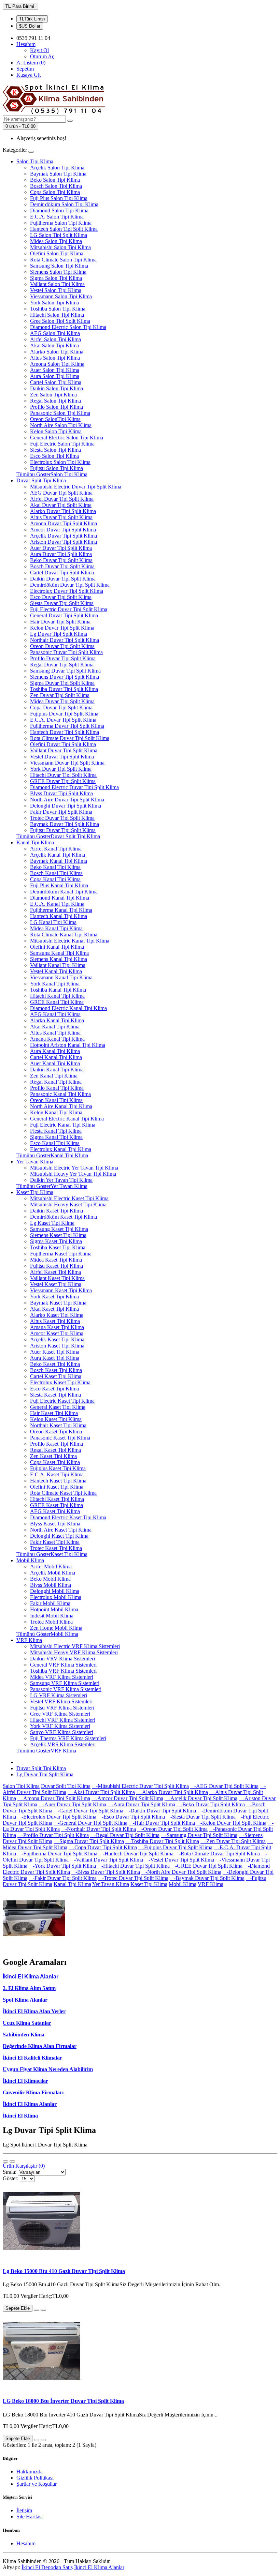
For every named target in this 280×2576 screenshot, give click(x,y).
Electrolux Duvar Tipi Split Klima (67, 591)
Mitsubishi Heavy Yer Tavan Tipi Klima (73, 1174)
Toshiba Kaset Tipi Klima (58, 1247)
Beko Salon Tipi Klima (55, 180)
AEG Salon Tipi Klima (55, 333)
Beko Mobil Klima (50, 1579)
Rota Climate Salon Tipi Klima (63, 260)
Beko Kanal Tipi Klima (55, 867)
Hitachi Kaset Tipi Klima (57, 1499)
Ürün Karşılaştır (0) (24, 2166)
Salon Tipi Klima (35, 161)
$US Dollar (30, 26)
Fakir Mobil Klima (50, 1603)
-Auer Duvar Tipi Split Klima (72, 1804)
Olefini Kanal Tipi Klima (57, 947)
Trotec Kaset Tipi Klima (56, 1548)
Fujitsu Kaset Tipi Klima (57, 1266)
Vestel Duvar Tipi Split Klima (62, 757)
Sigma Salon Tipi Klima (56, 278)
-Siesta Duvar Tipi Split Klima (201, 1817)
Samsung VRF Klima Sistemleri (65, 1683)
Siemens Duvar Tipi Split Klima (65, 677)
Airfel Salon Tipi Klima (55, 339)
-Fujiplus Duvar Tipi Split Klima (175, 1847)
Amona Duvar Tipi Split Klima (64, 523)
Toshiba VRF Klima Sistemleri (63, 1671)
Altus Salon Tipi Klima (55, 358)
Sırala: (10, 2172)
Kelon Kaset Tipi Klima (56, 1419)
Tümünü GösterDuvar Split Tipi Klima (58, 836)
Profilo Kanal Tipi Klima (57, 1088)
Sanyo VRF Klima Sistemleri (62, 1732)
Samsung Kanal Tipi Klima (59, 953)
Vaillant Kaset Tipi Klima (57, 1278)
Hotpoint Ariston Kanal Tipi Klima (68, 1045)
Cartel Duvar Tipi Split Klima (62, 573)
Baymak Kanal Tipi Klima (59, 861)
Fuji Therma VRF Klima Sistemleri (68, 1738)
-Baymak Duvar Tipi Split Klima (207, 1878)
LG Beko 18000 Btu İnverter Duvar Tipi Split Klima (63, 2401)
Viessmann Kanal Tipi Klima (61, 977)
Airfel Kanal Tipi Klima (56, 849)
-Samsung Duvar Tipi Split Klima (199, 1835)
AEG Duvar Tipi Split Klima (61, 493)
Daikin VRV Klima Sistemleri (62, 1659)
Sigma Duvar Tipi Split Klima (62, 683)
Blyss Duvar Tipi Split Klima (61, 793)
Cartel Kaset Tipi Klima (56, 1376)
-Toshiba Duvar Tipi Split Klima (162, 1841)
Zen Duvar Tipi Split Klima (60, 695)
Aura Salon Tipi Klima (55, 376)
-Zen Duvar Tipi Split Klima (233, 1841)
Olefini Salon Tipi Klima (57, 253)
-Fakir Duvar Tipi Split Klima (63, 1878)
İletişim (24, 2510)
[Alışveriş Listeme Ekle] (37, 2310)
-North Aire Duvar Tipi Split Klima (181, 1872)
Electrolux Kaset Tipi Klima (60, 1382)
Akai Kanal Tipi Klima (55, 1027)
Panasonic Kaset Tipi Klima (60, 1438)
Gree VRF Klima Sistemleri (60, 1714)
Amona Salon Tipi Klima (57, 364)
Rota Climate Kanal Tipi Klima (64, 935)
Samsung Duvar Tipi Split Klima (65, 671)
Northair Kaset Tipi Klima (58, 1425)
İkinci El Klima (20, 2116)
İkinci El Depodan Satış (47, 2567)
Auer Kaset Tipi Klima (55, 1352)
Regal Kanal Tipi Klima (56, 1082)
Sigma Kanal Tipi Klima (56, 1137)
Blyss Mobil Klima (51, 1585)
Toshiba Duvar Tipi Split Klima (64, 689)
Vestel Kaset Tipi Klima (56, 1284)
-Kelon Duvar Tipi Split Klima (231, 1823)
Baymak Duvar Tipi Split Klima (65, 824)
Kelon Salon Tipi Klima (56, 431)
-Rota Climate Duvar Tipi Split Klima (217, 1854)
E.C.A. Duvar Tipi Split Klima (63, 720)
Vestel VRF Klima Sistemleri (61, 1701)
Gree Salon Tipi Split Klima (60, 321)
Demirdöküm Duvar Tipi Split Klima (70, 585)
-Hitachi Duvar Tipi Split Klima (134, 1866)
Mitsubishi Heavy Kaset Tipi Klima (68, 1204)
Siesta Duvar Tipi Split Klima (62, 603)
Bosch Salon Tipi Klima (56, 186)
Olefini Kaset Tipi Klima (57, 1487)
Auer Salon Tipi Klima (55, 370)
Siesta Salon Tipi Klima (55, 450)
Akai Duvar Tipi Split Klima (61, 505)
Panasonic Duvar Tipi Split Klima (66, 652)
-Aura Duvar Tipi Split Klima (141, 1804)
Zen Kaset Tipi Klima (53, 1456)
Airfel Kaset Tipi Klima (55, 1272)
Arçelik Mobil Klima (53, 1573)
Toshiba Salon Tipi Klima (58, 309)
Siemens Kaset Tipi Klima (58, 1235)
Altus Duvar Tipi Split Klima (61, 517)
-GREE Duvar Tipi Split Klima (207, 1866)
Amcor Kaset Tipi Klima (57, 1333)
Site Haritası (30, 2517)
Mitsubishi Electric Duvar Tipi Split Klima (76, 487)
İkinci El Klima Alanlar (30, 2104)
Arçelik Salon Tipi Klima (57, 168)
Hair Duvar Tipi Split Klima (60, 622)
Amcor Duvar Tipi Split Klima (63, 530)
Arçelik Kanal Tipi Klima (58, 855)
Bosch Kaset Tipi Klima (56, 1370)
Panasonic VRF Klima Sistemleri (66, 1689)
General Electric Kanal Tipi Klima (67, 1119)
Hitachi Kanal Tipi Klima (57, 996)
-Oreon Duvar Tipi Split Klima (172, 1829)
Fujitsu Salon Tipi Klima (57, 468)
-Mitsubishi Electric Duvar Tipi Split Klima (140, 1786)
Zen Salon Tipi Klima (53, 395)
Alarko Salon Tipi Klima (57, 352)
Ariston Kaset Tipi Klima (57, 1346)
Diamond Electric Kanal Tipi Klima (68, 1008)
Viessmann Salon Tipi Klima (61, 296)
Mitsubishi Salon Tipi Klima (60, 247)
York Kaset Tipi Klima (54, 1297)
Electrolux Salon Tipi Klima (60, 462)
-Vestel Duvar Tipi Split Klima (179, 1860)
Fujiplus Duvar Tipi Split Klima (64, 714)
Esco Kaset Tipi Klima (54, 1389)
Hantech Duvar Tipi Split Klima (65, 732)
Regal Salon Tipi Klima (55, 401)
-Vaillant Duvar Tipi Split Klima (107, 1860)
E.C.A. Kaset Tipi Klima (57, 1474)
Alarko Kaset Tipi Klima (57, 1315)
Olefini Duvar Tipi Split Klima (63, 744)
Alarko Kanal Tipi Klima (57, 1020)
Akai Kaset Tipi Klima (54, 1309)
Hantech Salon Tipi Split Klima (64, 229)
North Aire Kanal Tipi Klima (61, 1106)
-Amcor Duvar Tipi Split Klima (127, 1798)
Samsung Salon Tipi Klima (59, 266)
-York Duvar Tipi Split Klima (62, 1866)
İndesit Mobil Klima (52, 1616)
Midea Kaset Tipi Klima (56, 1260)
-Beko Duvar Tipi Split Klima (211, 1804)
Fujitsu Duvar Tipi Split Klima (63, 830)
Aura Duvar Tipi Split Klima (61, 554)
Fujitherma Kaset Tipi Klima (61, 1254)
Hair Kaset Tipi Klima (54, 1413)
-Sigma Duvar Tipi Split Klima (89, 1841)
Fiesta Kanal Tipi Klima (56, 1131)
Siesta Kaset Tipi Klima (55, 1395)
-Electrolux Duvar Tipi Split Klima (57, 1817)
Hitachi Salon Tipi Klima (57, 315)
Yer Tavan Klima (35, 1162)
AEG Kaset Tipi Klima (55, 1511)
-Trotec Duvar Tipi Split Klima (133, 1878)
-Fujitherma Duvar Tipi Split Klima (57, 1854)
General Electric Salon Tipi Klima (67, 438)
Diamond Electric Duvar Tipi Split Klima (74, 787)
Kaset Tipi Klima (35, 1192)
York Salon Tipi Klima (54, 303)
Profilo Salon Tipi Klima (57, 407)
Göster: (11, 2178)
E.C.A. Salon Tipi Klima (57, 217)
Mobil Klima (30, 1560)
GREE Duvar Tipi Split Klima (63, 781)
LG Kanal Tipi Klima (53, 922)
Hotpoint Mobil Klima (54, 1609)
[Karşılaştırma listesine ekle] (43, 2310)
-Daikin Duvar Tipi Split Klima (160, 1811)
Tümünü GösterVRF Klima (46, 1751)
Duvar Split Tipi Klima (41, 480)
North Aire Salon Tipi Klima (61, 425)
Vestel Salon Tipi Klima (56, 290)
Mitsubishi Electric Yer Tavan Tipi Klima (74, 1168)
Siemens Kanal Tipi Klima (59, 959)
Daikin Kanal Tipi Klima (57, 1069)
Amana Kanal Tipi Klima (57, 1039)
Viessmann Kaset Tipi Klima (61, 1290)
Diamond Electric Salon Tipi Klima (68, 327)
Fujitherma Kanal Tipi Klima (61, 910)
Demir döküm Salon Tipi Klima (64, 204)
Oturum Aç (42, 56)
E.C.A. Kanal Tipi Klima (57, 904)
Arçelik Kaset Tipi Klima (57, 1339)
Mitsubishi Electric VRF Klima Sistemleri (75, 1646)
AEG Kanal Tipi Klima (55, 1014)
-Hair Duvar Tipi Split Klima (162, 1823)
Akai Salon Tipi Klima (54, 345)
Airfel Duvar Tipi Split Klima (62, 499)
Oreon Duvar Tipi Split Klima (62, 646)
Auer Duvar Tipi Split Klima (61, 548)
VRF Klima (29, 1640)
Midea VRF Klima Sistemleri (62, 1677)
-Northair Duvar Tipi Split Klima (99, 1829)
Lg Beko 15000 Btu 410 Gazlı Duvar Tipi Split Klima (64, 2271)
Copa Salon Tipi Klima (55, 192)
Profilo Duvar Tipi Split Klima (63, 658)
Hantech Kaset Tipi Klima (58, 1481)
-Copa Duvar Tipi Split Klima (103, 1847)
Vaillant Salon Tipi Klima (57, 284)
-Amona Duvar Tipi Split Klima (54, 1798)
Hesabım (26, 2543)
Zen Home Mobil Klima (56, 1628)
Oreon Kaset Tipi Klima (56, 1432)
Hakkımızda (30, 2472)
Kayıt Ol (39, 50)
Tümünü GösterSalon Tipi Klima (52, 474)
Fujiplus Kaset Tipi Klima (58, 1468)
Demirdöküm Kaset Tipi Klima (64, 1217)
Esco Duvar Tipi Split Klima (61, 597)
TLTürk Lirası (32, 19)
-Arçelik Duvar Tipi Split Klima (201, 1798)
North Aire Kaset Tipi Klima (61, 1530)
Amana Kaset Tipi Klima (57, 1327)
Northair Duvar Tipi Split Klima (65, 640)
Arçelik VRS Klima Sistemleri (63, 1744)
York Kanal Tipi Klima (55, 984)
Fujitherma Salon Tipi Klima (61, 223)
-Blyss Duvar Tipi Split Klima (106, 1872)
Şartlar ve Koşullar (37, 2484)
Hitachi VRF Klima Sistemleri (63, 1720)
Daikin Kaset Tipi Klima (57, 1211)
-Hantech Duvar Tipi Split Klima (136, 1854)
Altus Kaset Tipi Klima (55, 1321)
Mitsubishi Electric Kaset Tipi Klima (69, 1198)
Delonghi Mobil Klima (55, 1591)
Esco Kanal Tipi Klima (55, 1143)
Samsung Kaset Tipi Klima (59, 1229)
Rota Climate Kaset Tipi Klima (63, 1493)
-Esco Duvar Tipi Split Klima (131, 1817)
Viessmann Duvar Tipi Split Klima (67, 763)
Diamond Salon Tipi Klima (59, 210)
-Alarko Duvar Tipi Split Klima (172, 1792)
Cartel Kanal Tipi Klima (56, 1057)
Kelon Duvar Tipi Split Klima (62, 628)
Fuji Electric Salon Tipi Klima (62, 444)
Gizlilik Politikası (35, 2478)
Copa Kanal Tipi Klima (55, 879)
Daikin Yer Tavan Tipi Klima (61, 1180)
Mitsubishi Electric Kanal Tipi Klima (70, 941)
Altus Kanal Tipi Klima (55, 1033)
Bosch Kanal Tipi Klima (56, 873)
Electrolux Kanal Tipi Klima (61, 1149)
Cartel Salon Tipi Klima (56, 382)
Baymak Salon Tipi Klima (58, 174)
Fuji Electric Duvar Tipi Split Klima (69, 609)
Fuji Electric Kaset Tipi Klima (62, 1401)
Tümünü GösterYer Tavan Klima (52, 1186)
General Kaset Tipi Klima (58, 1407)
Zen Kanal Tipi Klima (54, 1076)
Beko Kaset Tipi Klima (55, 1364)
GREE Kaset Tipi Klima (57, 1505)
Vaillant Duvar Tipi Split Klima (64, 750)
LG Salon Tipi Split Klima (59, 235)
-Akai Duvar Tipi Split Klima (101, 1792)
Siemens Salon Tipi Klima (58, 272)
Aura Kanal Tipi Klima (55, 1051)
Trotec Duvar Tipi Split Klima (62, 818)
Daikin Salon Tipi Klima (57, 388)
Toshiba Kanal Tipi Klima (58, 990)
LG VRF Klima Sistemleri (59, 1695)
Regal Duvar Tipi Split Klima (62, 665)
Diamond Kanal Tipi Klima (60, 898)
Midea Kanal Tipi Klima (56, 928)
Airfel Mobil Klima (51, 1566)
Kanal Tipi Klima (35, 842)
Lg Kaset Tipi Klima (52, 1223)
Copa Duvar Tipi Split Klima (61, 707)
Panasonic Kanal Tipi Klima (60, 1094)
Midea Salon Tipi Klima (56, 241)
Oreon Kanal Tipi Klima (56, 1100)
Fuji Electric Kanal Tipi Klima (63, 1125)
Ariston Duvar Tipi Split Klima (64, 542)
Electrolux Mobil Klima (56, 1597)
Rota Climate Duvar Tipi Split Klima (70, 738)
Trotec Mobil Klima (51, 1622)
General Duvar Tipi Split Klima (64, 615)
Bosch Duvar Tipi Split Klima (62, 566)
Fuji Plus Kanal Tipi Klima (59, 885)
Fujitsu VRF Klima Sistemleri (62, 1708)
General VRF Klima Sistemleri (63, 1665)
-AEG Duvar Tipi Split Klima (224, 1786)
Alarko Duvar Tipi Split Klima (63, 511)
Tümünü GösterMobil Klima (47, 1634)
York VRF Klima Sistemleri (60, 1726)
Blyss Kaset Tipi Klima (55, 1524)
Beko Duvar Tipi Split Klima (61, 560)
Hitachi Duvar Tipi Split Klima (63, 775)
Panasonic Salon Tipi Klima (60, 413)
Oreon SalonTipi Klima (55, 419)
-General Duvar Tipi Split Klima (90, 1823)
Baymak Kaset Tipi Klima (58, 1303)
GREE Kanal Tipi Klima (57, 1002)
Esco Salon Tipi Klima (54, 456)
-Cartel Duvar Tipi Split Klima (88, 1811)
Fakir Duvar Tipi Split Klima (61, 812)
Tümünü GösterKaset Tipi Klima (52, 1554)
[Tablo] (12, 2161)
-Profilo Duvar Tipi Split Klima (53, 1835)
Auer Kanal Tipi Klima (55, 1063)
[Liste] (5, 2161)
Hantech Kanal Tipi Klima (59, 916)
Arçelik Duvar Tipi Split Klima (64, 536)
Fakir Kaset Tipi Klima (55, 1542)
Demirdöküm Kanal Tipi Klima (64, 892)
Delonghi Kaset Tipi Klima (59, 1536)
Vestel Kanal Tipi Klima (56, 971)
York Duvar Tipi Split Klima (61, 769)
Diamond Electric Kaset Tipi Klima (68, 1517)
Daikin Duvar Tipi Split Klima (63, 579)
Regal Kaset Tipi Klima (55, 1450)
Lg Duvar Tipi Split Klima (59, 634)
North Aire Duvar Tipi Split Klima (67, 800)
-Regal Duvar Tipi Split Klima (125, 1835)
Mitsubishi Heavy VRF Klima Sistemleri (74, 1652)
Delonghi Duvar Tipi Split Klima (66, 806)
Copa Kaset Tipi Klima (55, 1462)
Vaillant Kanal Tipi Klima (58, 965)
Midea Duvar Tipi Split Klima (62, 701)
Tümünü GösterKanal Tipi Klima (52, 1155)
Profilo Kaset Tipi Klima (57, 1444)
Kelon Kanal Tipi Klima (56, 1112)
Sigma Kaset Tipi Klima (56, 1241)
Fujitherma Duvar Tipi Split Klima (67, 726)
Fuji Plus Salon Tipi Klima (59, 198)
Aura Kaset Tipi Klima (55, 1358)
